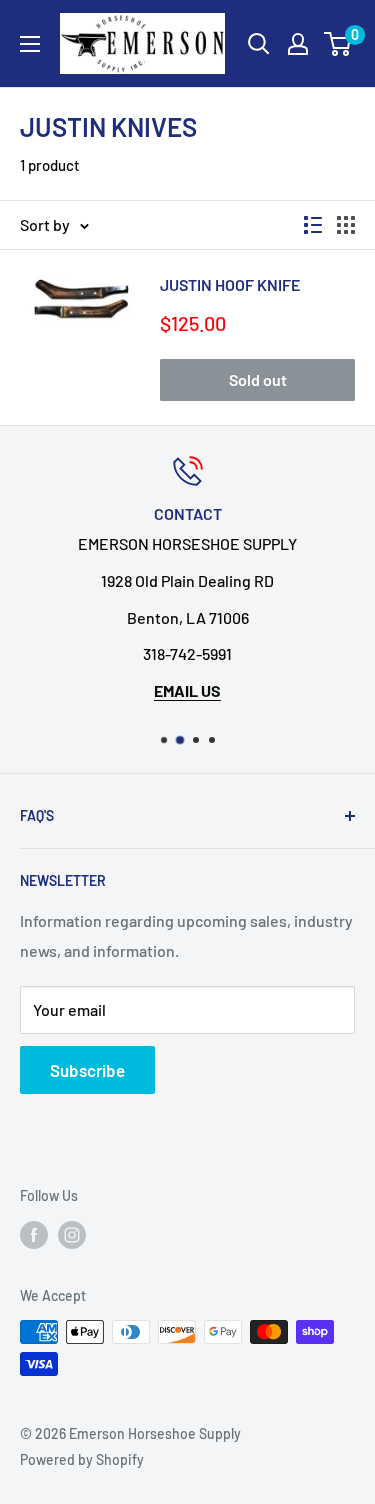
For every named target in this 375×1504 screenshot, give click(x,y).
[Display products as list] (313, 225)
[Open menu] (30, 44)
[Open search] (259, 44)
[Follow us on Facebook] (34, 1234)
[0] (338, 44)
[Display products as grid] (346, 225)
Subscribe (87, 1070)
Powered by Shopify (82, 1459)
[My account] (298, 44)
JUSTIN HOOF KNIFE (230, 284)
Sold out (258, 379)
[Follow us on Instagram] (72, 1234)
